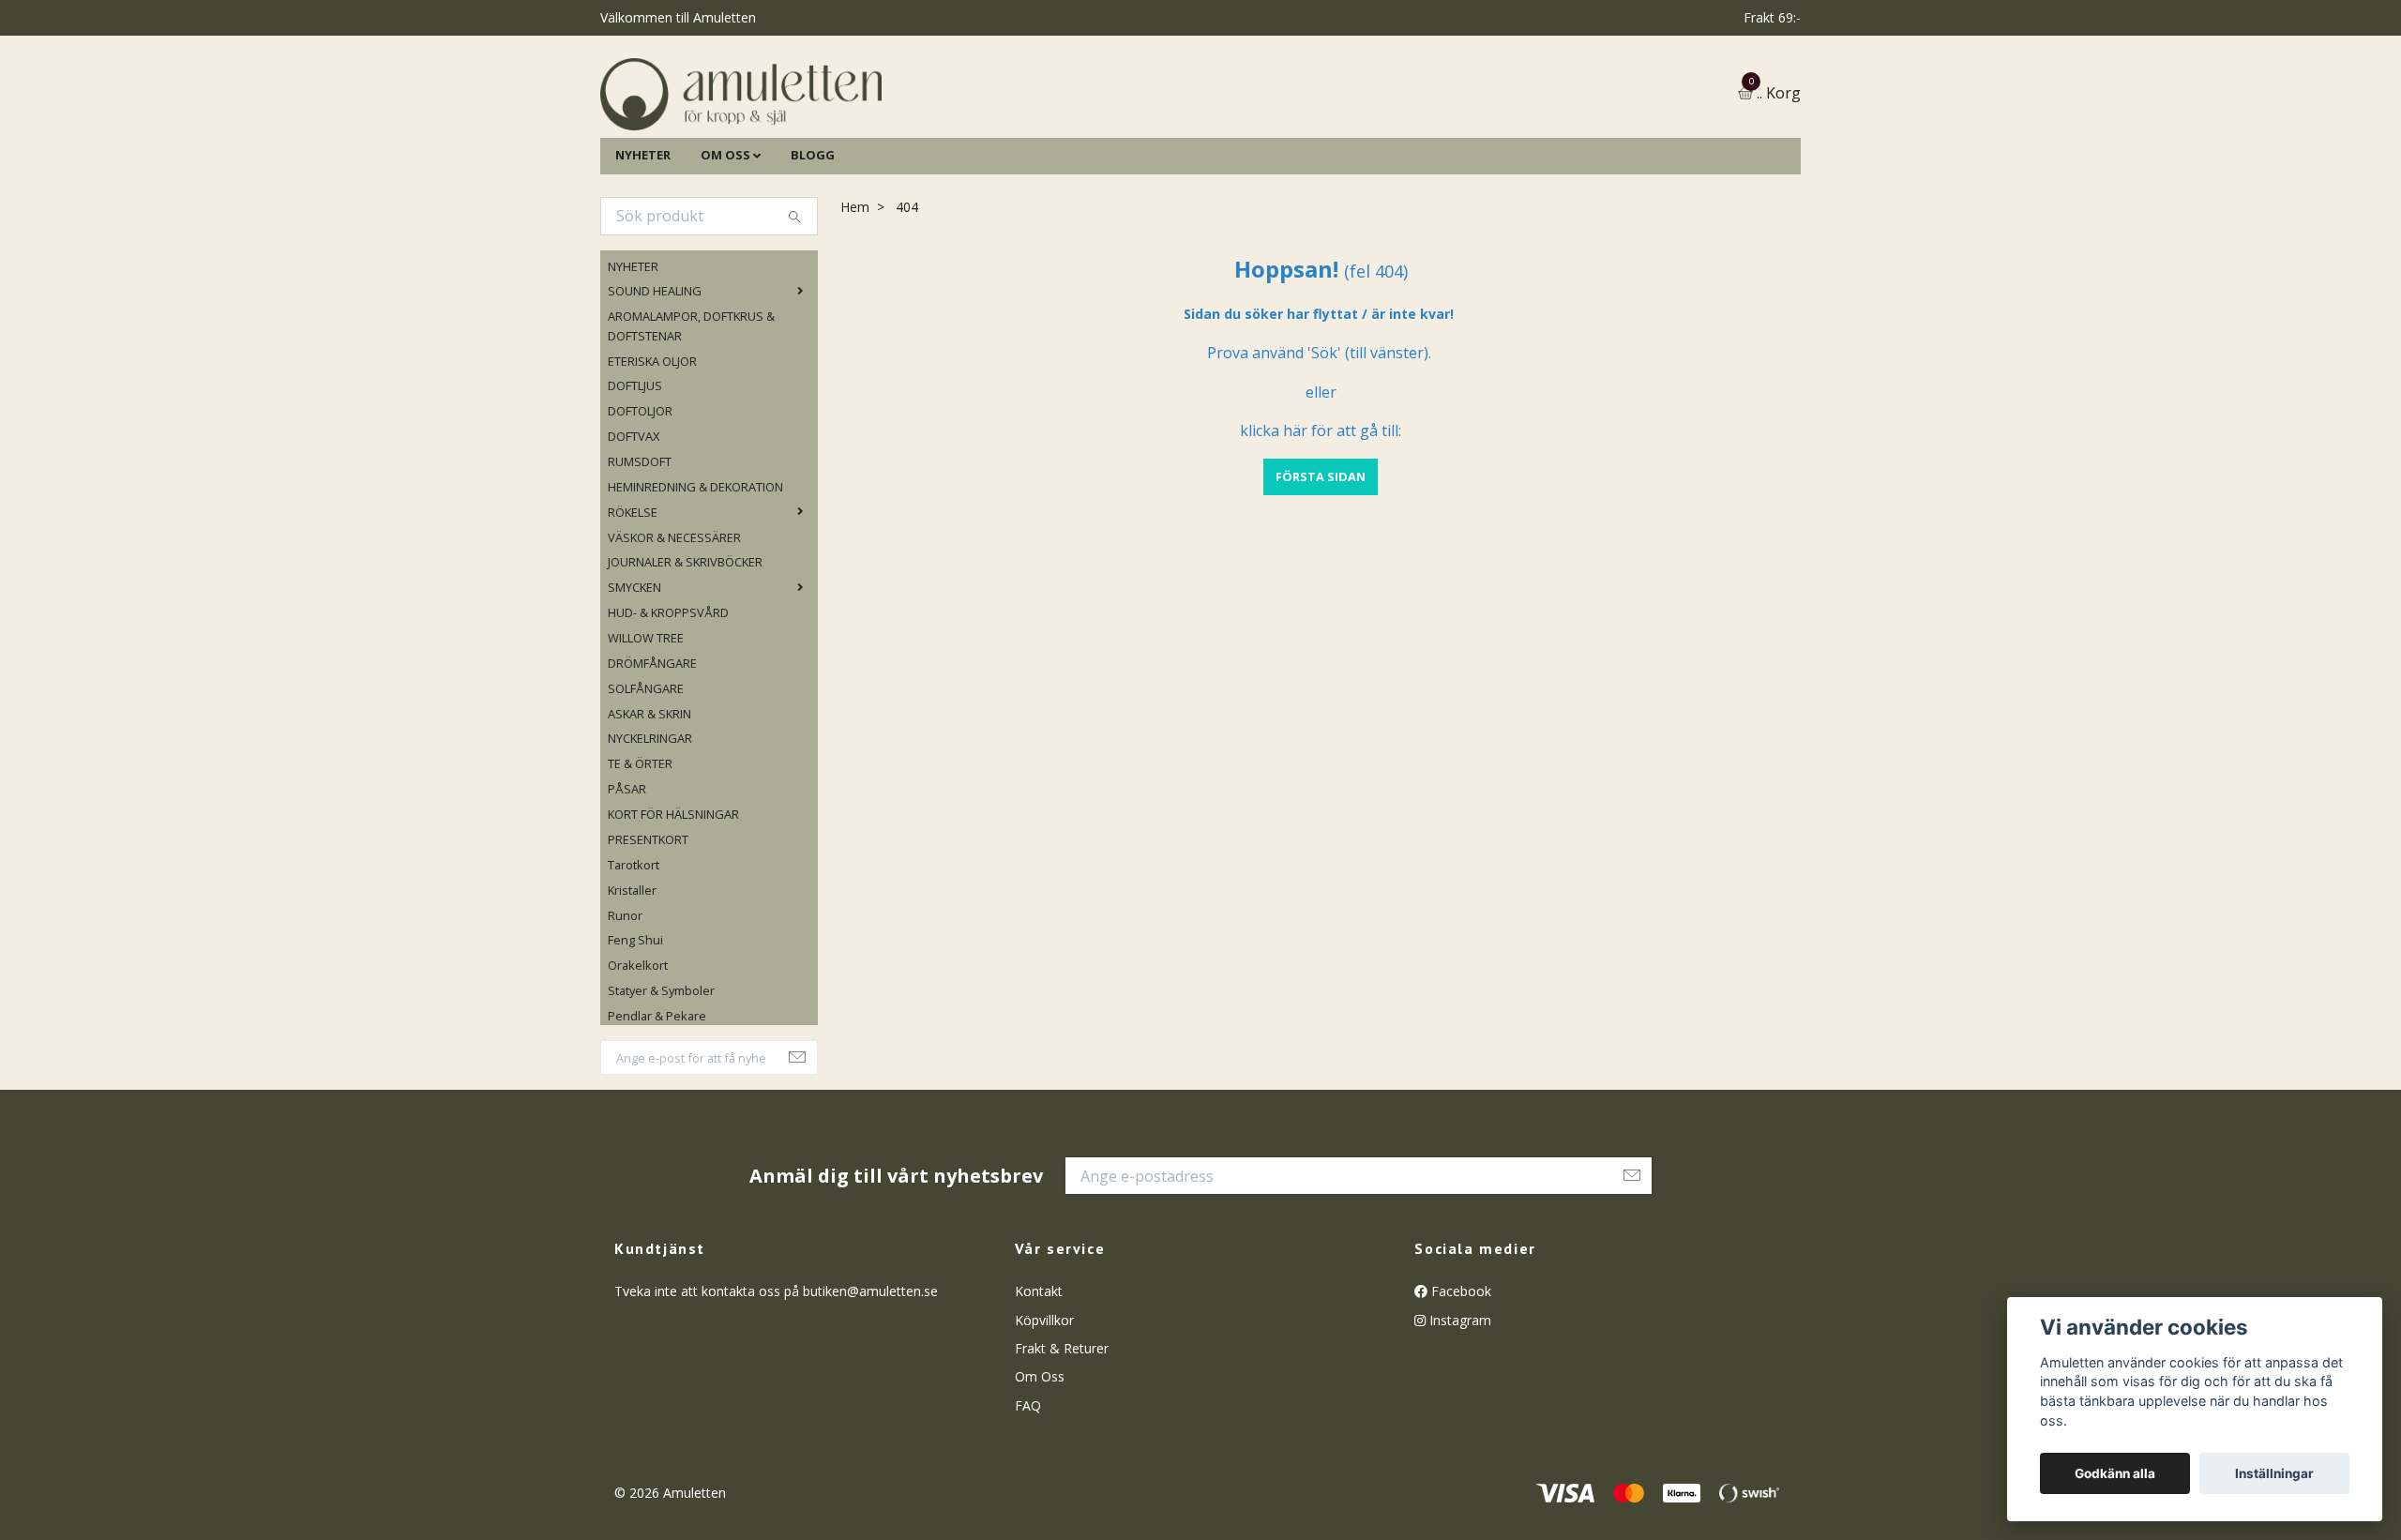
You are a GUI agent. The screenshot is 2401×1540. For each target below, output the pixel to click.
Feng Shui (635, 1036)
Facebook (1459, 1388)
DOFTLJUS (635, 482)
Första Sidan (1321, 572)
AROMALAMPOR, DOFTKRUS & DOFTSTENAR (691, 422)
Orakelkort (638, 1062)
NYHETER (643, 250)
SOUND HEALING (655, 387)
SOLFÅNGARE (646, 784)
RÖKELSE (633, 608)
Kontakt (1039, 1388)
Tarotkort (634, 960)
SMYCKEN (634, 684)
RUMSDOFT (640, 557)
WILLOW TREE (646, 733)
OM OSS (725, 250)
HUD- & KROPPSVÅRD (668, 708)
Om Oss (1040, 1473)
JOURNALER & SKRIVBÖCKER (685, 658)
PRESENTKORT (648, 935)
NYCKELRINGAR (650, 835)
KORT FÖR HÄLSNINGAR (673, 910)
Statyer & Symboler (661, 1086)
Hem (855, 302)
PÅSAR (627, 885)
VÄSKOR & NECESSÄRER (674, 633)
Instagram (1458, 1416)
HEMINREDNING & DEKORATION (695, 582)
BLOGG (813, 250)
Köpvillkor (1044, 1416)
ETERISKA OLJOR (652, 457)
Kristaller (632, 986)
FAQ (1028, 1501)
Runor (625, 1011)
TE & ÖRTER (640, 860)
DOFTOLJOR (640, 507)
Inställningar (2274, 1473)
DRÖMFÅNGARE (652, 759)
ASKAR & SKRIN (649, 809)
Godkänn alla (2115, 1473)
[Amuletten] (929, 142)
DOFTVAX (634, 532)
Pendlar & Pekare (657, 1111)
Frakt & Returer (1062, 1444)
